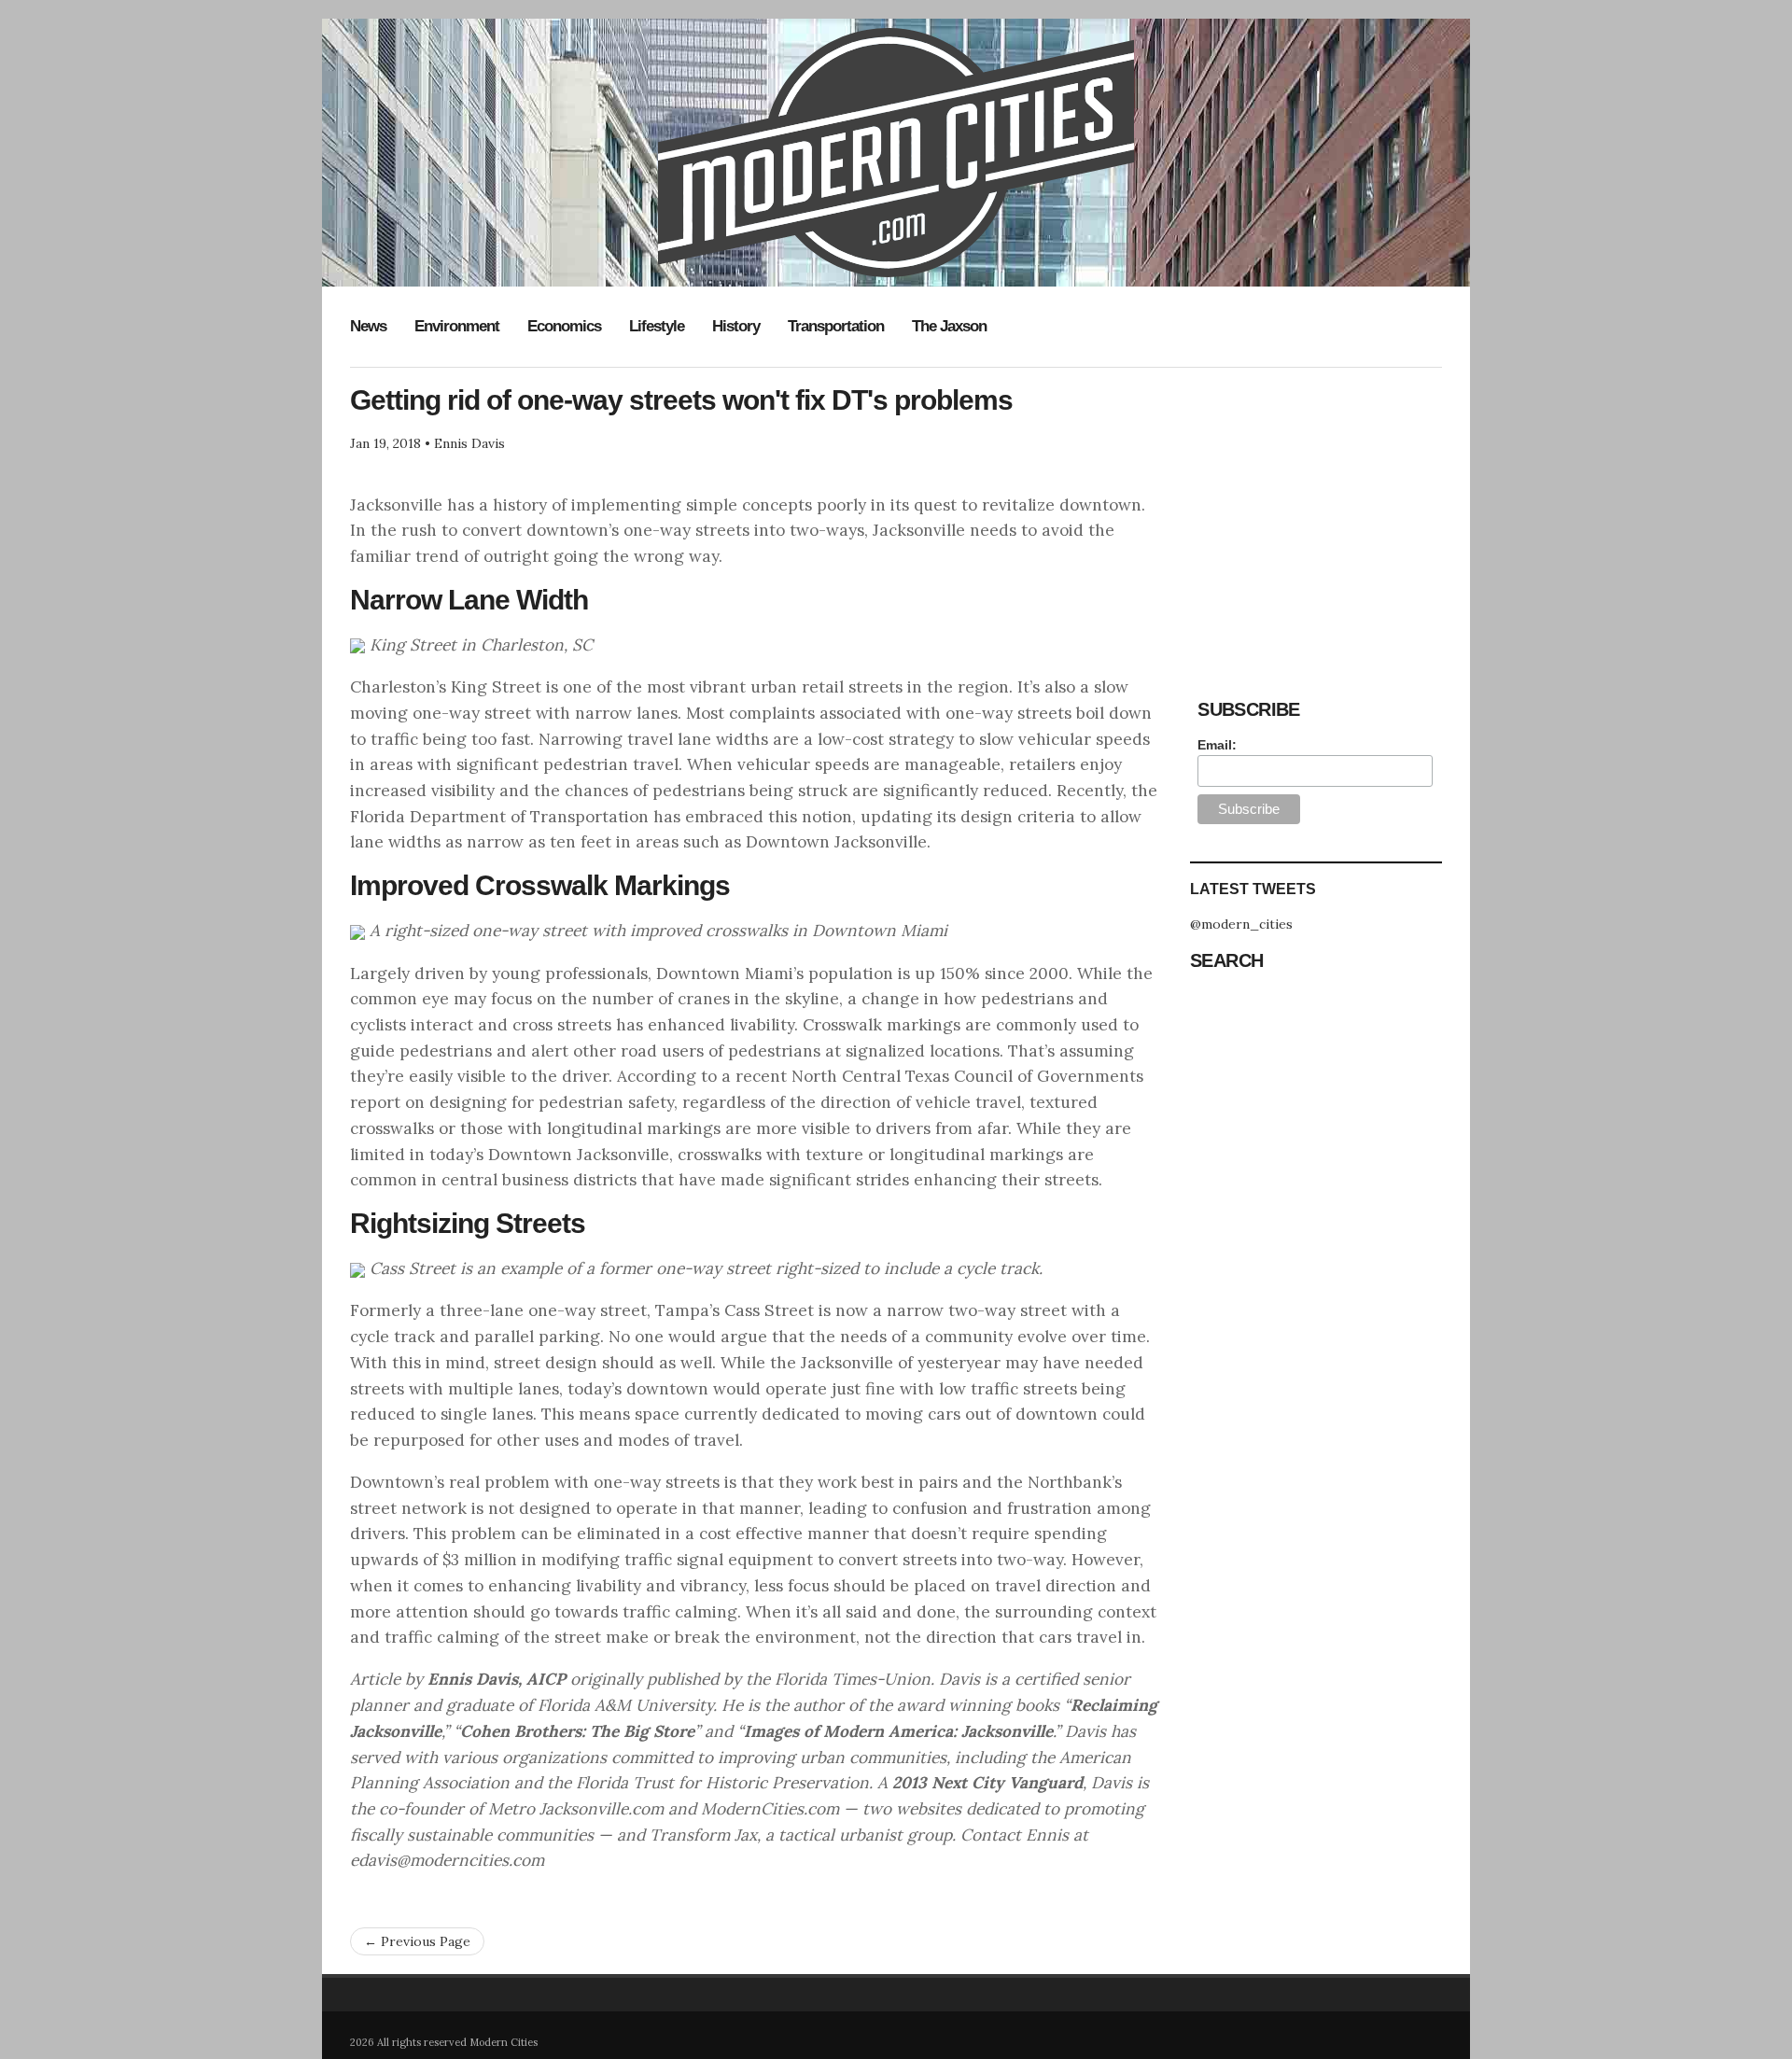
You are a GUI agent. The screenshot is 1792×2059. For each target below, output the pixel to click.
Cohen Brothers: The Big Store (577, 1731)
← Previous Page (417, 1941)
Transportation (836, 326)
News (368, 326)
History (736, 326)
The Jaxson (949, 326)
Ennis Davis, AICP (497, 1679)
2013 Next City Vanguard (987, 1783)
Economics (564, 326)
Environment (457, 326)
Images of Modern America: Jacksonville (898, 1731)
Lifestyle (657, 326)
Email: (1217, 745)
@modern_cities (1241, 924)
